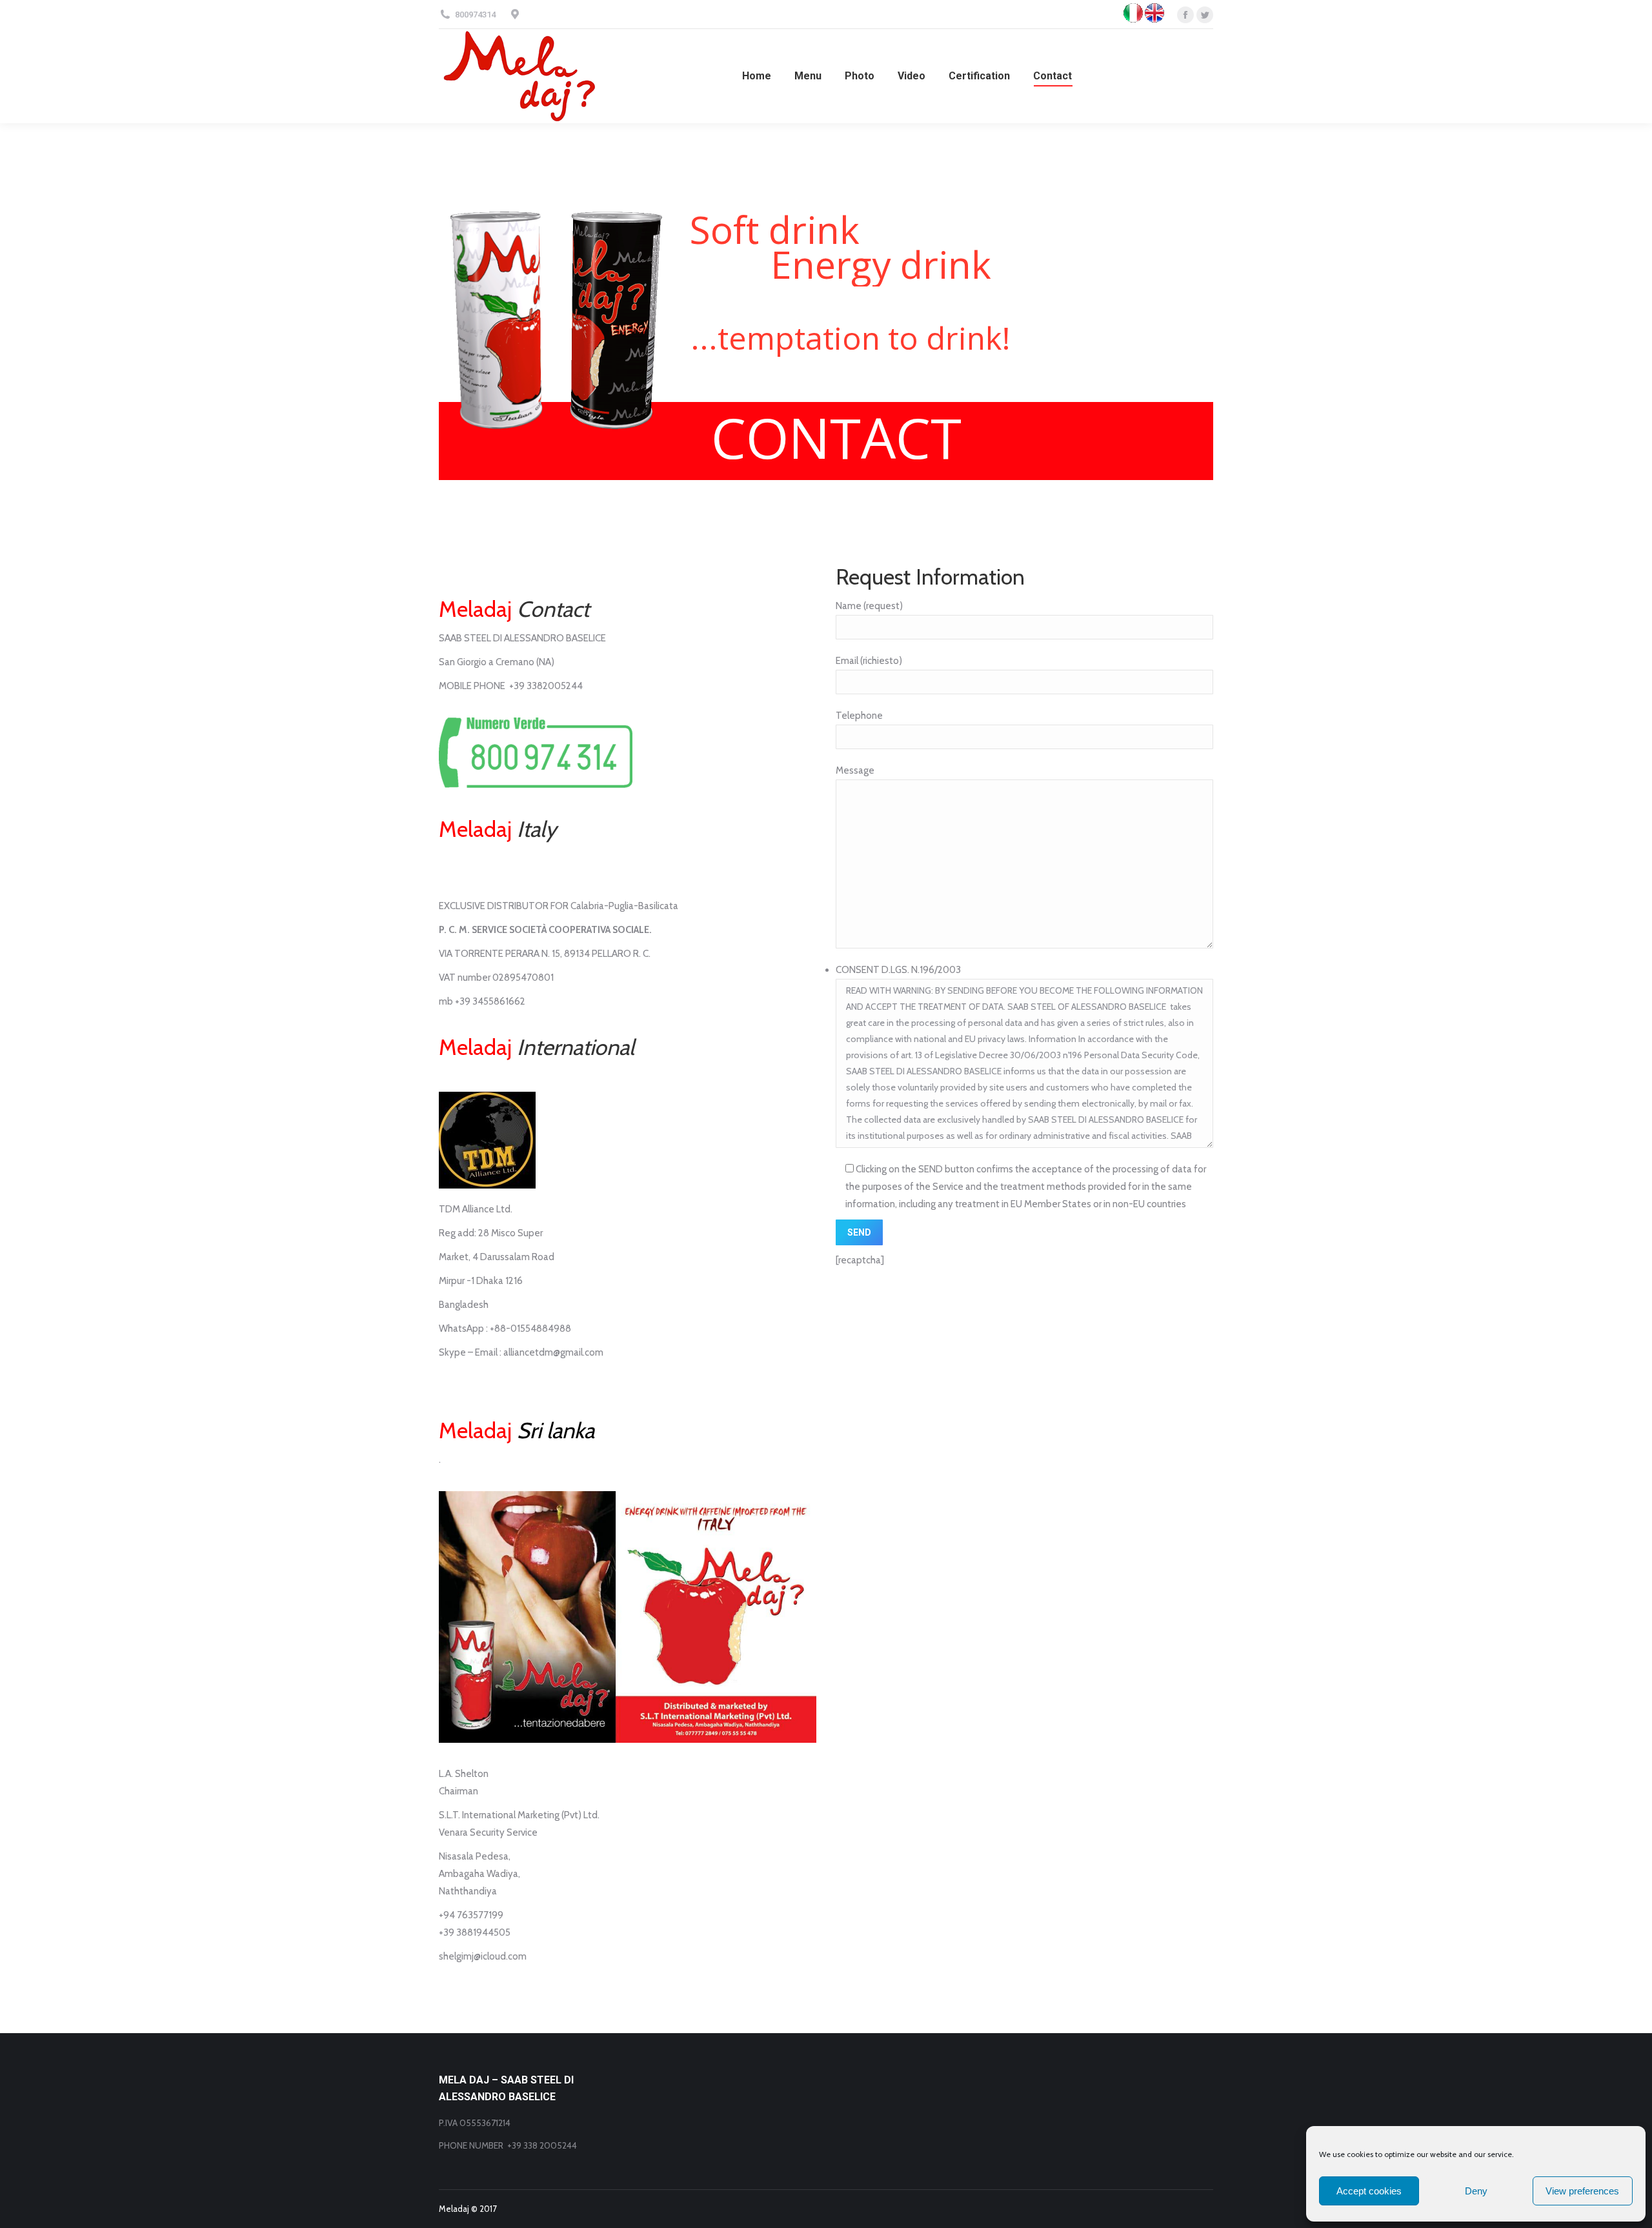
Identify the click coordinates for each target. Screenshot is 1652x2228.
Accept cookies (1369, 2191)
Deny (1476, 2191)
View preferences (1582, 2191)
